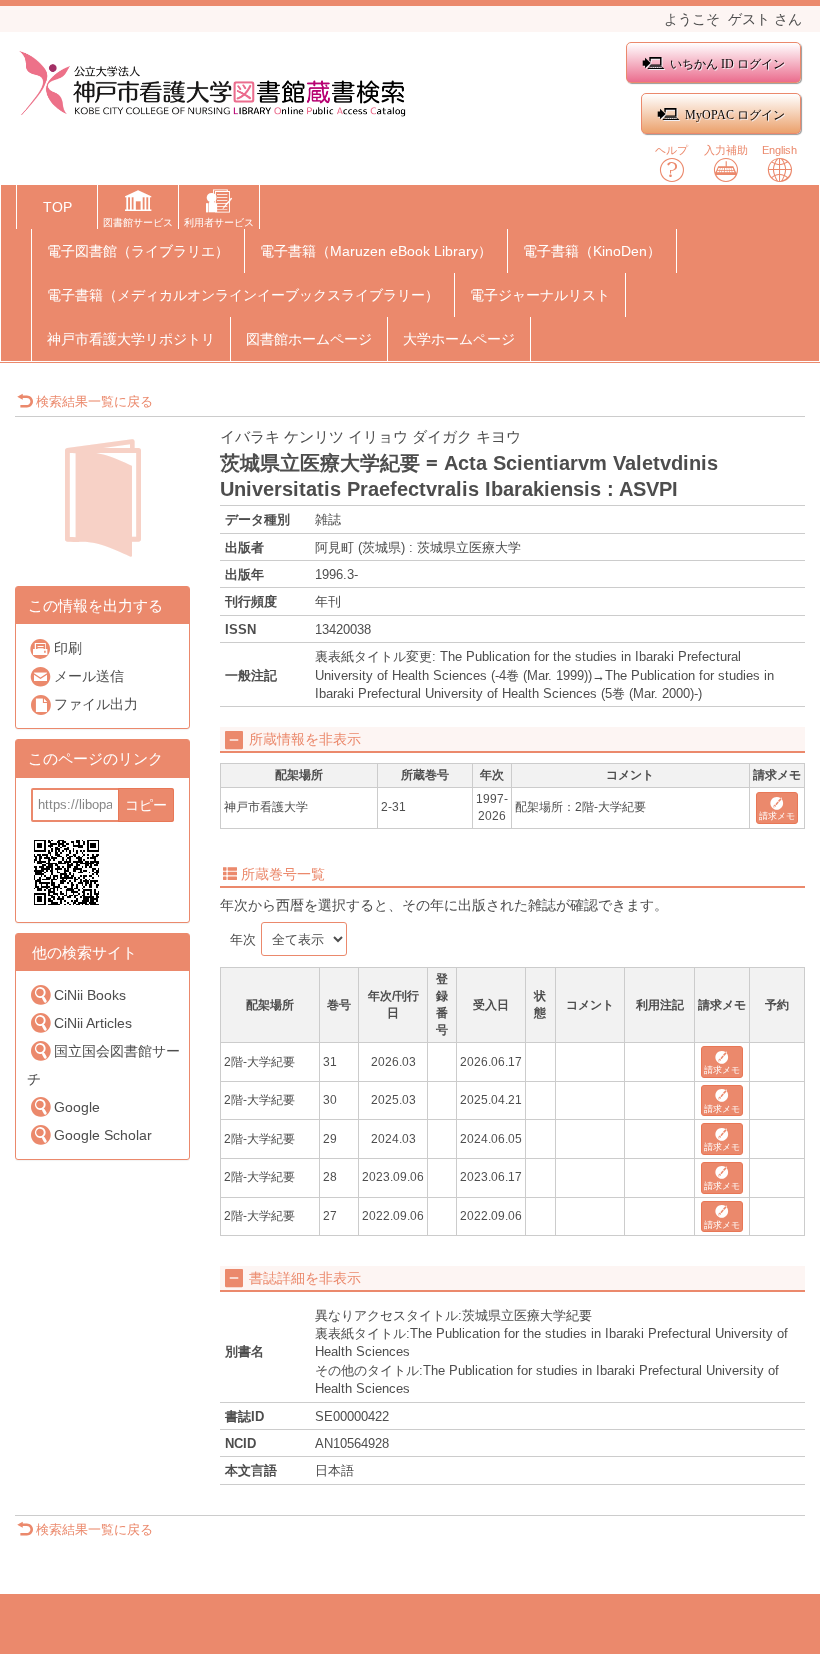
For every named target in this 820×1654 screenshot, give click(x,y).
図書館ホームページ (309, 339)
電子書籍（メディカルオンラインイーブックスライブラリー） (243, 295)
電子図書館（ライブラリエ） (138, 251)
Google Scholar (103, 1135)
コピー (146, 805)
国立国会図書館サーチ (103, 1065)
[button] (138, 211)
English (779, 150)
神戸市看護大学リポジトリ (131, 339)
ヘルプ (671, 150)
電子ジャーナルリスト (540, 295)
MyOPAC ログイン (735, 114)
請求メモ (777, 816)
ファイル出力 (96, 704)
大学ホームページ (459, 339)
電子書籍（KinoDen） (592, 251)
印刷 (68, 648)
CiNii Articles (93, 1023)
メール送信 (89, 676)
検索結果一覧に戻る (94, 401)
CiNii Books (90, 995)
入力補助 (726, 150)
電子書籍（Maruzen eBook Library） (376, 251)
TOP (57, 207)
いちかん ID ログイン (727, 64)
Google (77, 1107)
